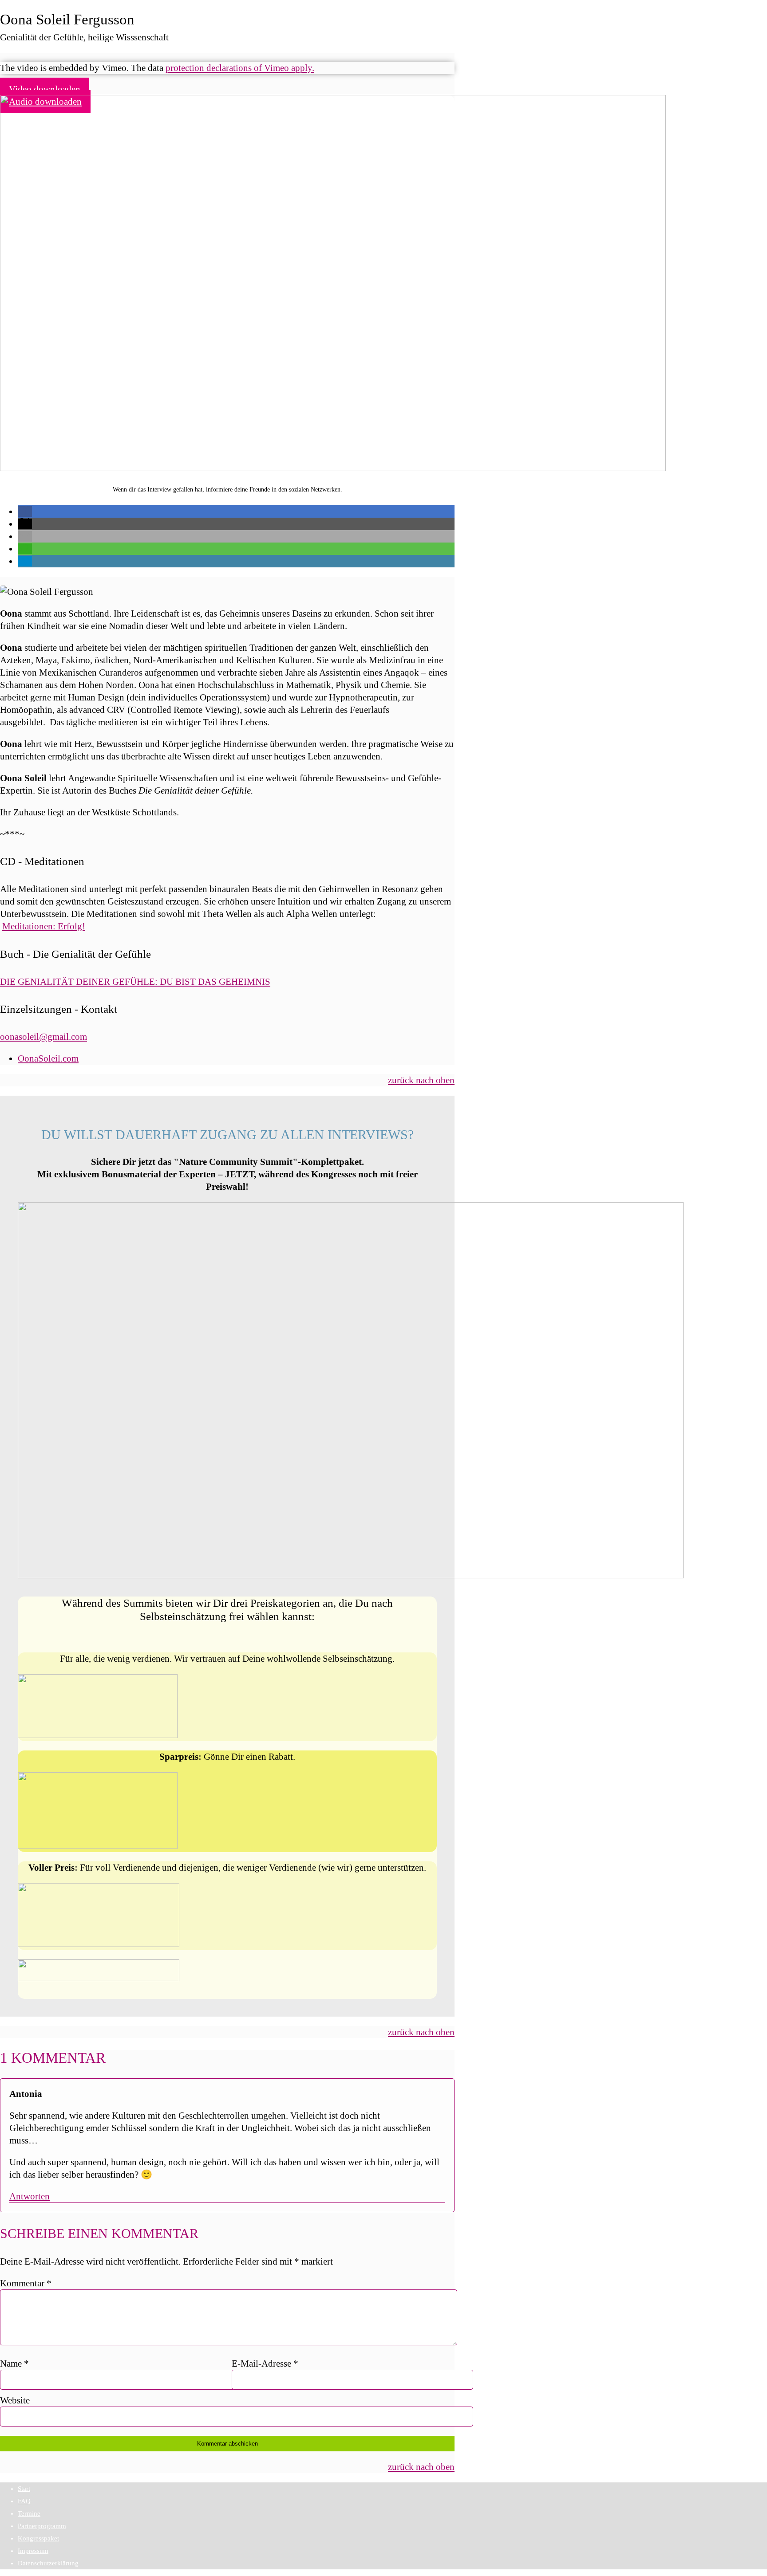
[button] (25, 511)
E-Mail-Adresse (265, 2364)
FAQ (24, 2501)
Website (15, 2400)
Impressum (33, 2551)
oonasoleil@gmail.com (43, 1037)
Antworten (30, 2196)
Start (24, 2489)
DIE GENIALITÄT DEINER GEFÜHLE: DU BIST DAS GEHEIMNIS (135, 982)
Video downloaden (45, 89)
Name (14, 2364)
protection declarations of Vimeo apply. (240, 68)
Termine (29, 2513)
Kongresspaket (38, 2538)
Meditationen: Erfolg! (44, 926)
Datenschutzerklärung (48, 2563)
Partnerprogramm (42, 2526)
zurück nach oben (421, 1080)
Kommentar (26, 2283)
